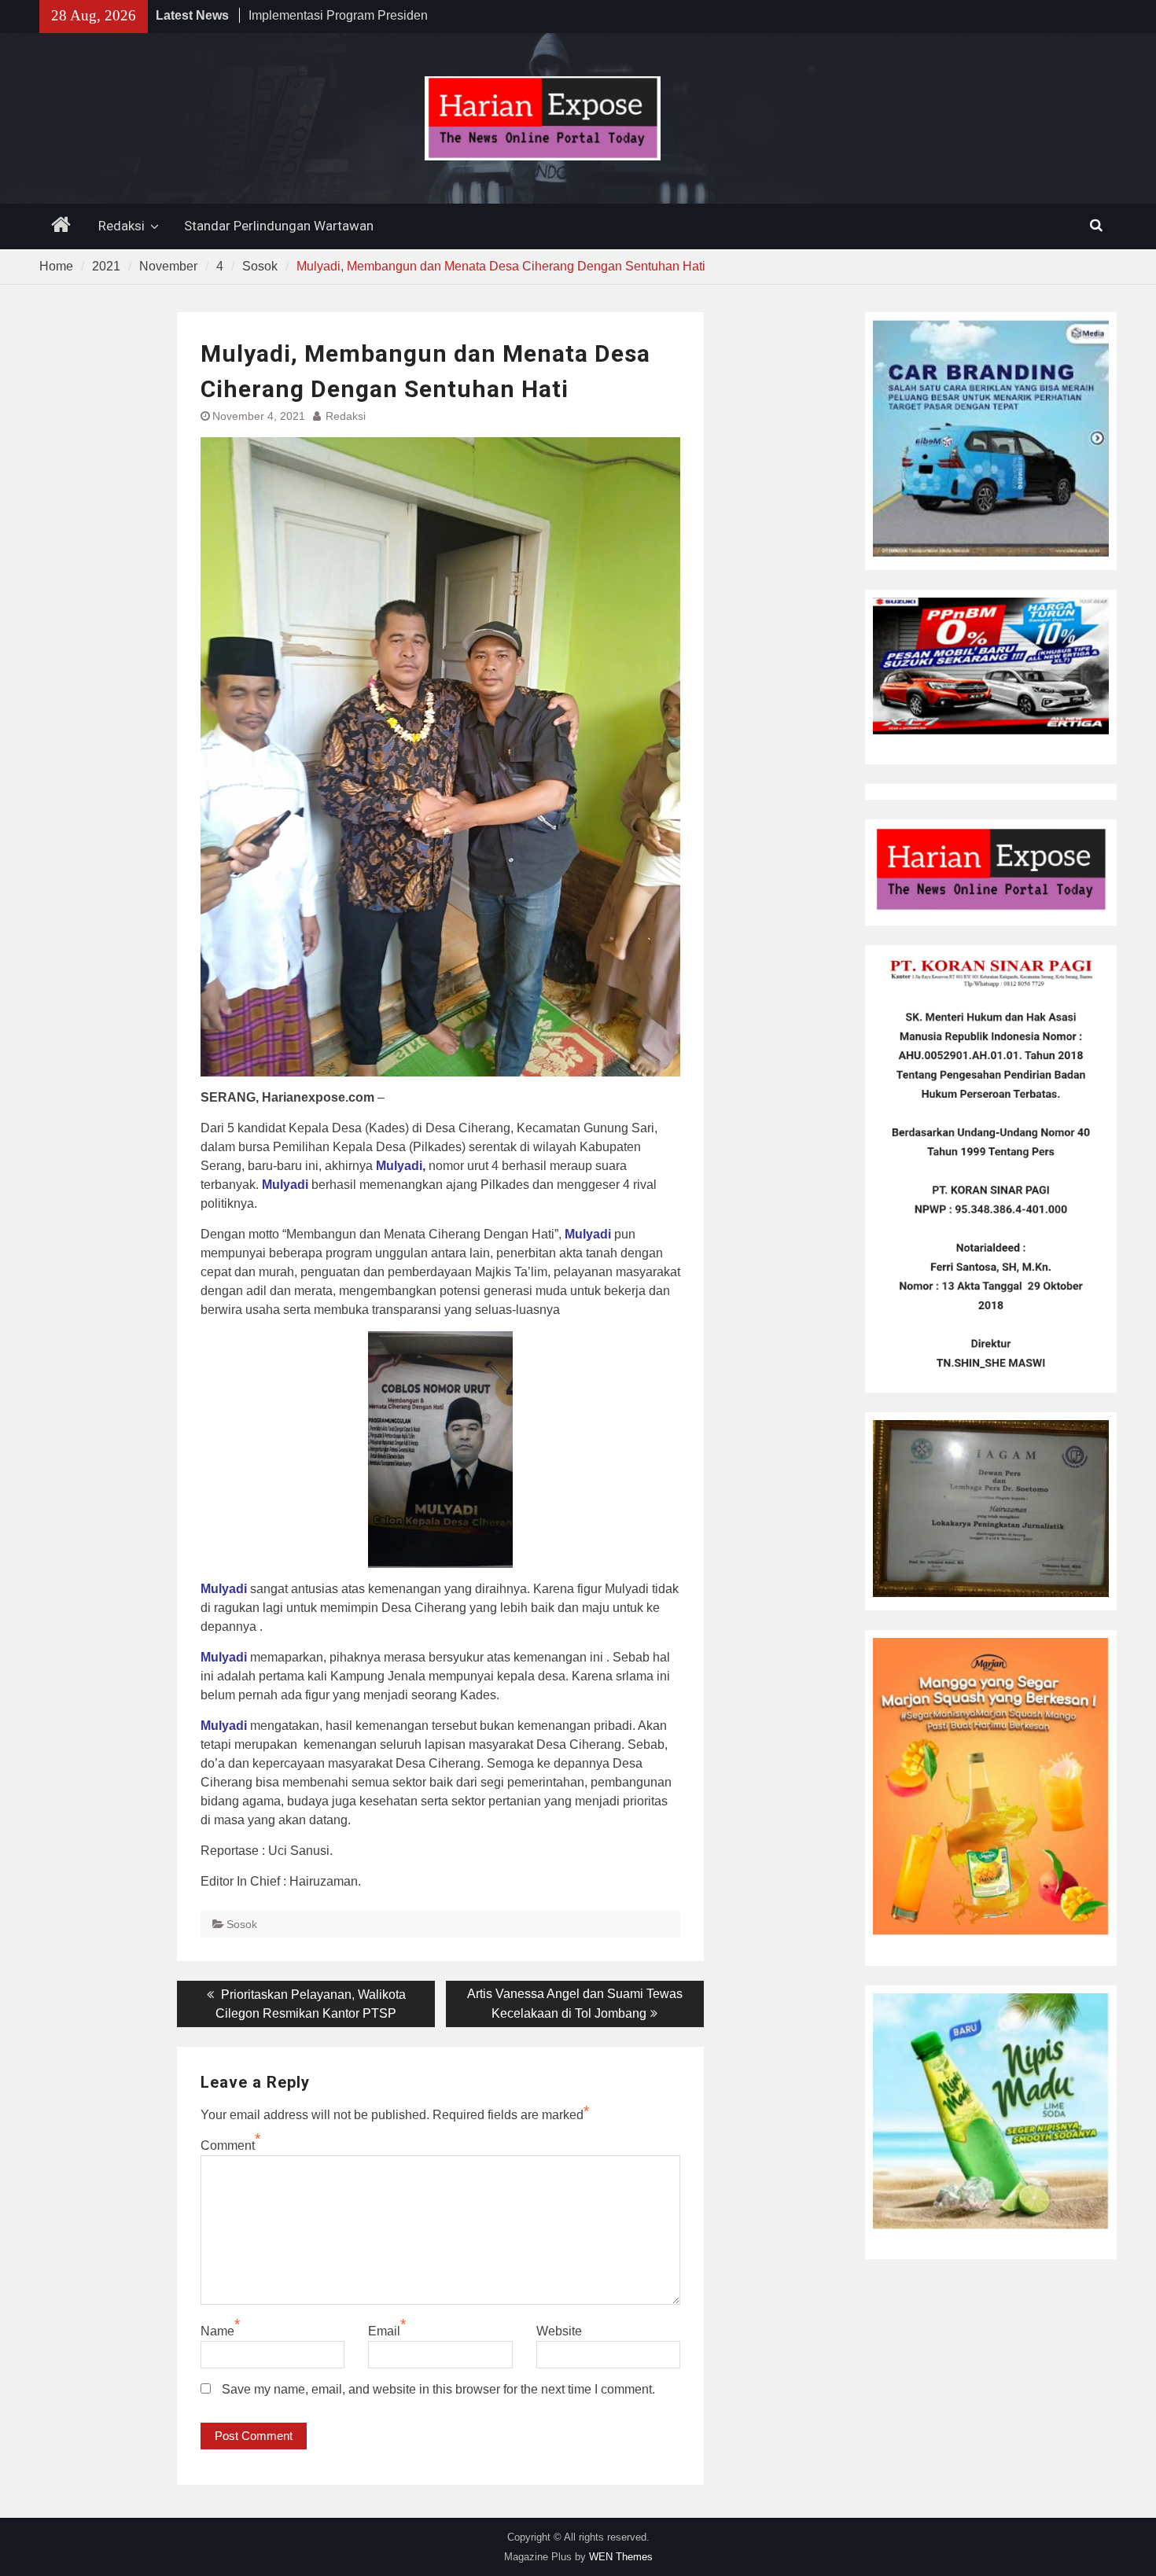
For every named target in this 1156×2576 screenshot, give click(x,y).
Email (384, 2331)
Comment (228, 2145)
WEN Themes (621, 2557)
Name (217, 2331)
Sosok (242, 1924)
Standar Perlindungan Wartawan (279, 226)
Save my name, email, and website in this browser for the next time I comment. (438, 2389)
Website (559, 2331)
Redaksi (121, 226)
